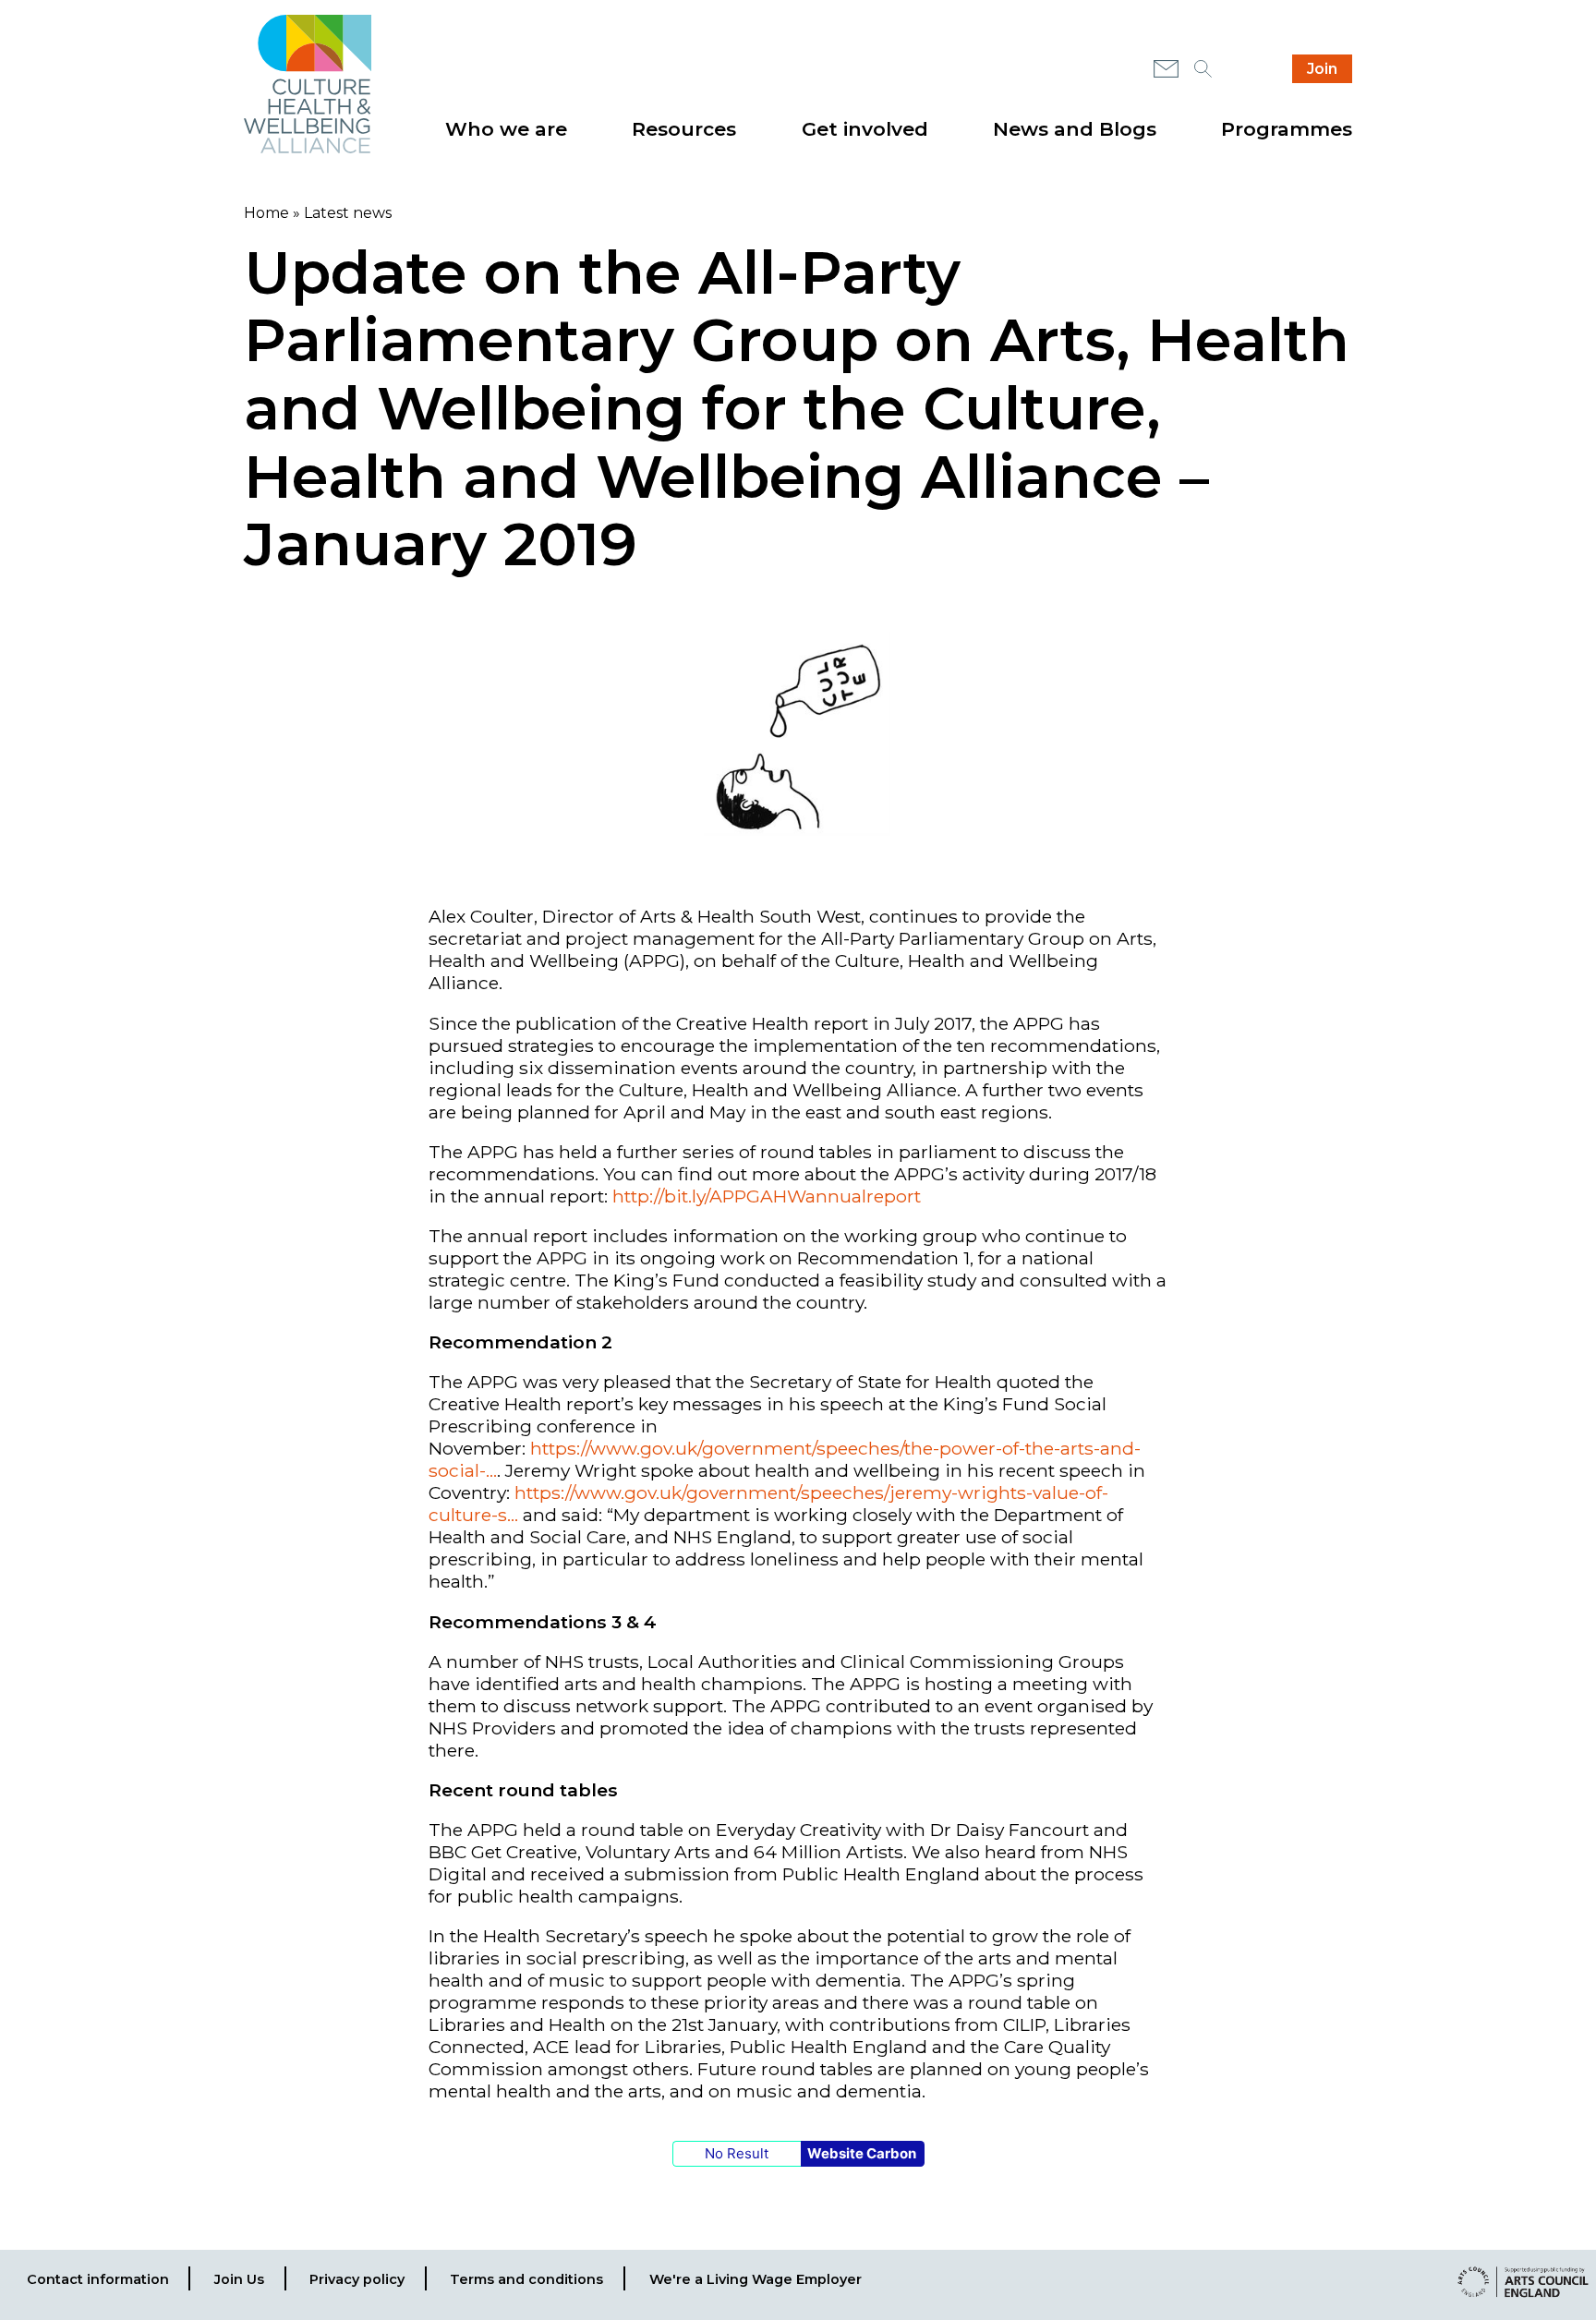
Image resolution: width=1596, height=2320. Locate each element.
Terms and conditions (526, 2279)
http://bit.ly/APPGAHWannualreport (767, 1196)
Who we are (506, 129)
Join (1322, 69)
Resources (684, 129)
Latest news (348, 213)
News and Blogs (1075, 129)
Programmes (1287, 129)
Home (266, 213)
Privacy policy (357, 2279)
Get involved (865, 129)
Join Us (239, 2279)
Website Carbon (862, 2153)
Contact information (98, 2279)
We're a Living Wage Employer (756, 2279)
